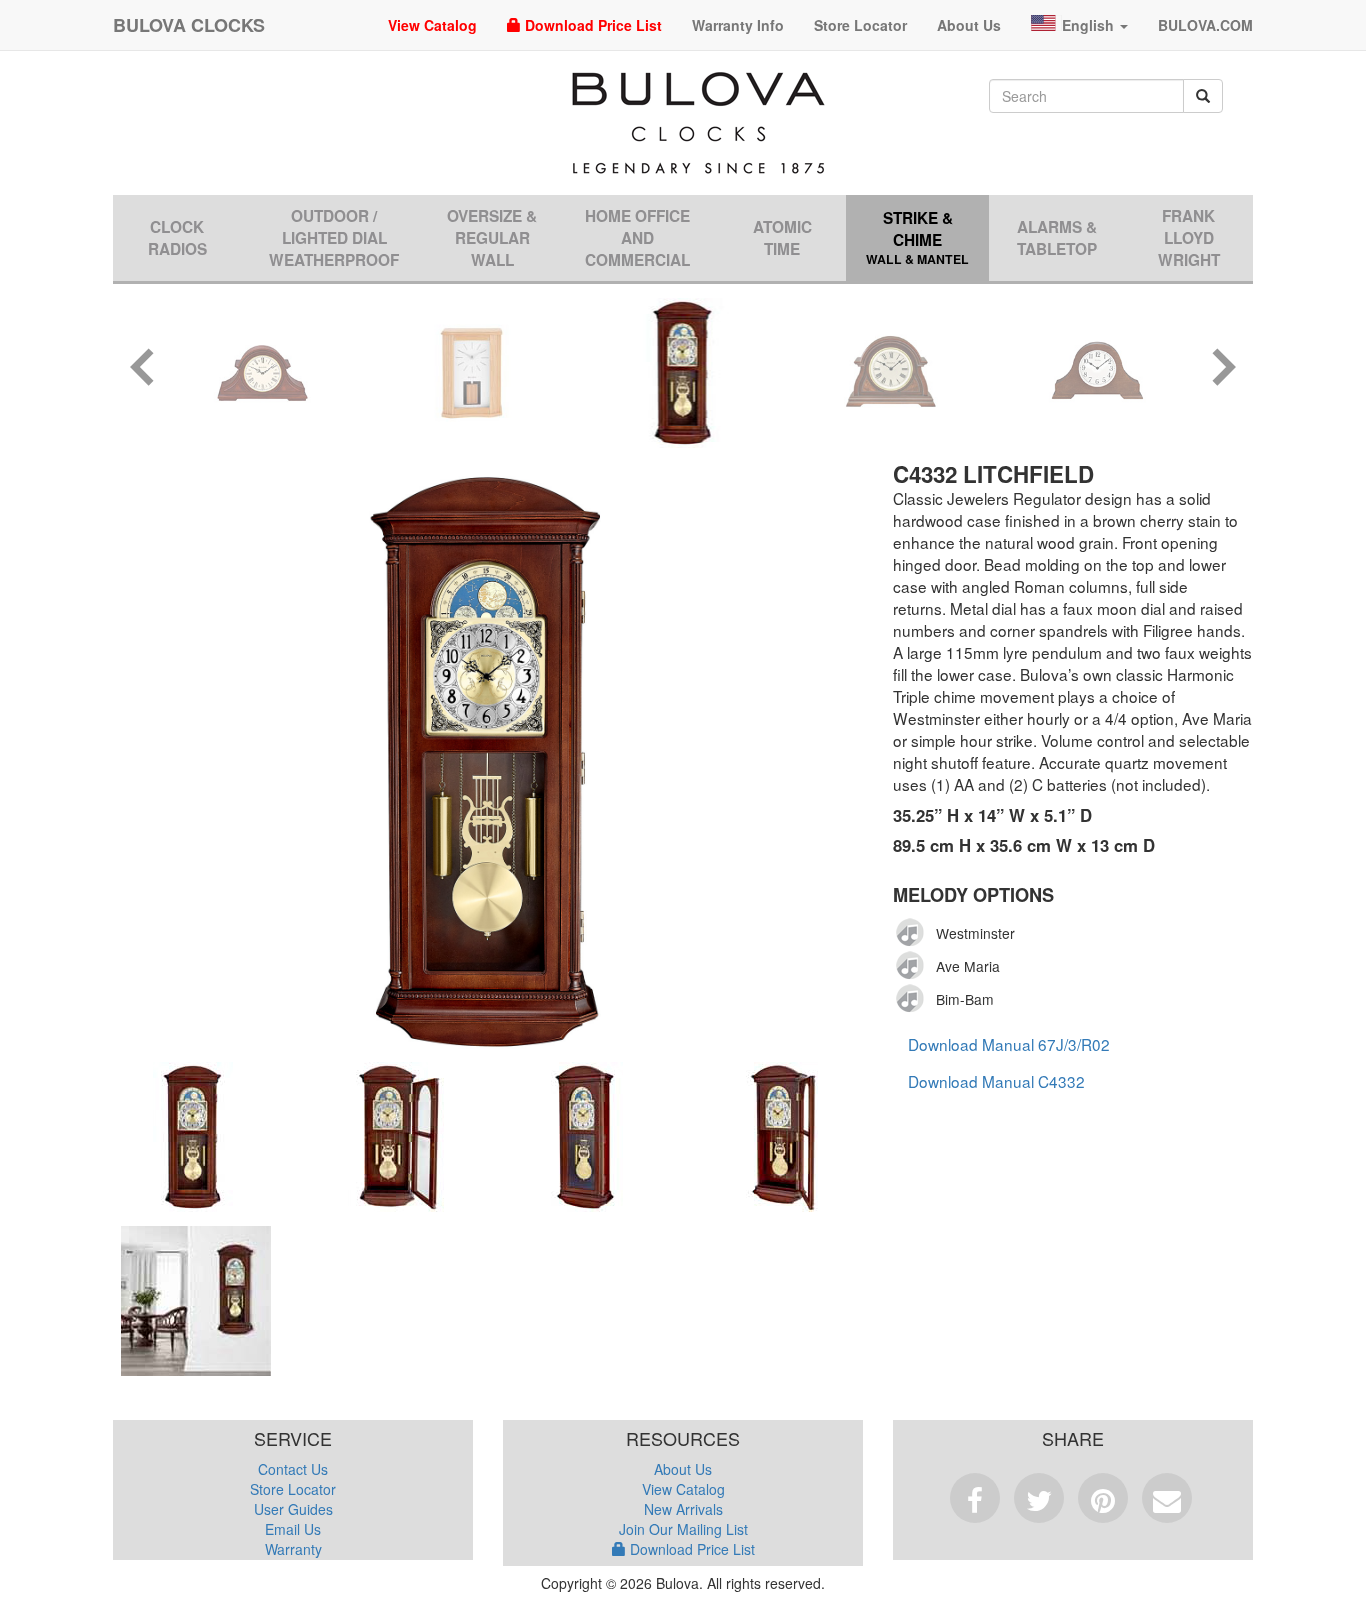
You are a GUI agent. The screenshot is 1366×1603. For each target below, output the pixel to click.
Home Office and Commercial (637, 238)
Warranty (293, 1549)
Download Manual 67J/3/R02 (1009, 1044)
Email (1167, 1498)
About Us (969, 25)
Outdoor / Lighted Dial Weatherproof (334, 238)
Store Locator (860, 25)
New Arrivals (683, 1509)
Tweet (1039, 1498)
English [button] (1090, 25)
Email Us (293, 1529)
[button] (143, 369)
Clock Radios (177, 238)
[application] (916, 933)
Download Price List (591, 25)
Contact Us (293, 1469)
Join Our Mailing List (683, 1529)
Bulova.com (1205, 25)
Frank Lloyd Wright (1189, 238)
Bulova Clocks (189, 25)
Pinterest (1103, 1498)
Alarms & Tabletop (1057, 238)
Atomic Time (782, 238)
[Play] (911, 933)
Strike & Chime (917, 237)
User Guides (293, 1509)
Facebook (975, 1498)
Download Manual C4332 (996, 1081)
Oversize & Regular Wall (492, 238)
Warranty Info (738, 25)
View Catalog (432, 25)
